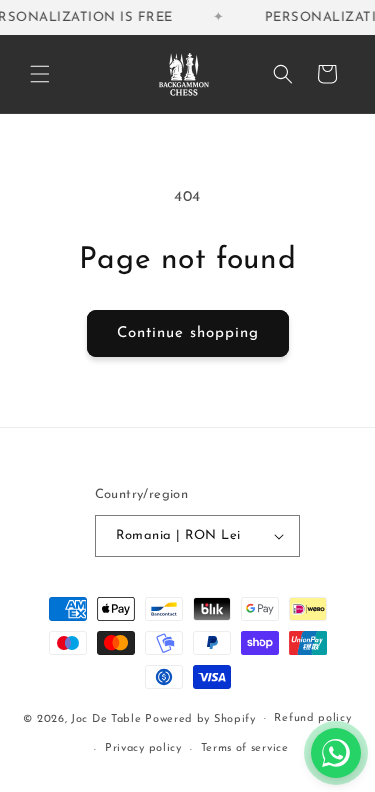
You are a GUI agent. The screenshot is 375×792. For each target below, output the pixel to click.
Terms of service (245, 748)
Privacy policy (143, 748)
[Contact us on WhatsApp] (336, 753)
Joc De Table (106, 718)
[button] (40, 74)
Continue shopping (188, 333)
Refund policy (312, 718)
